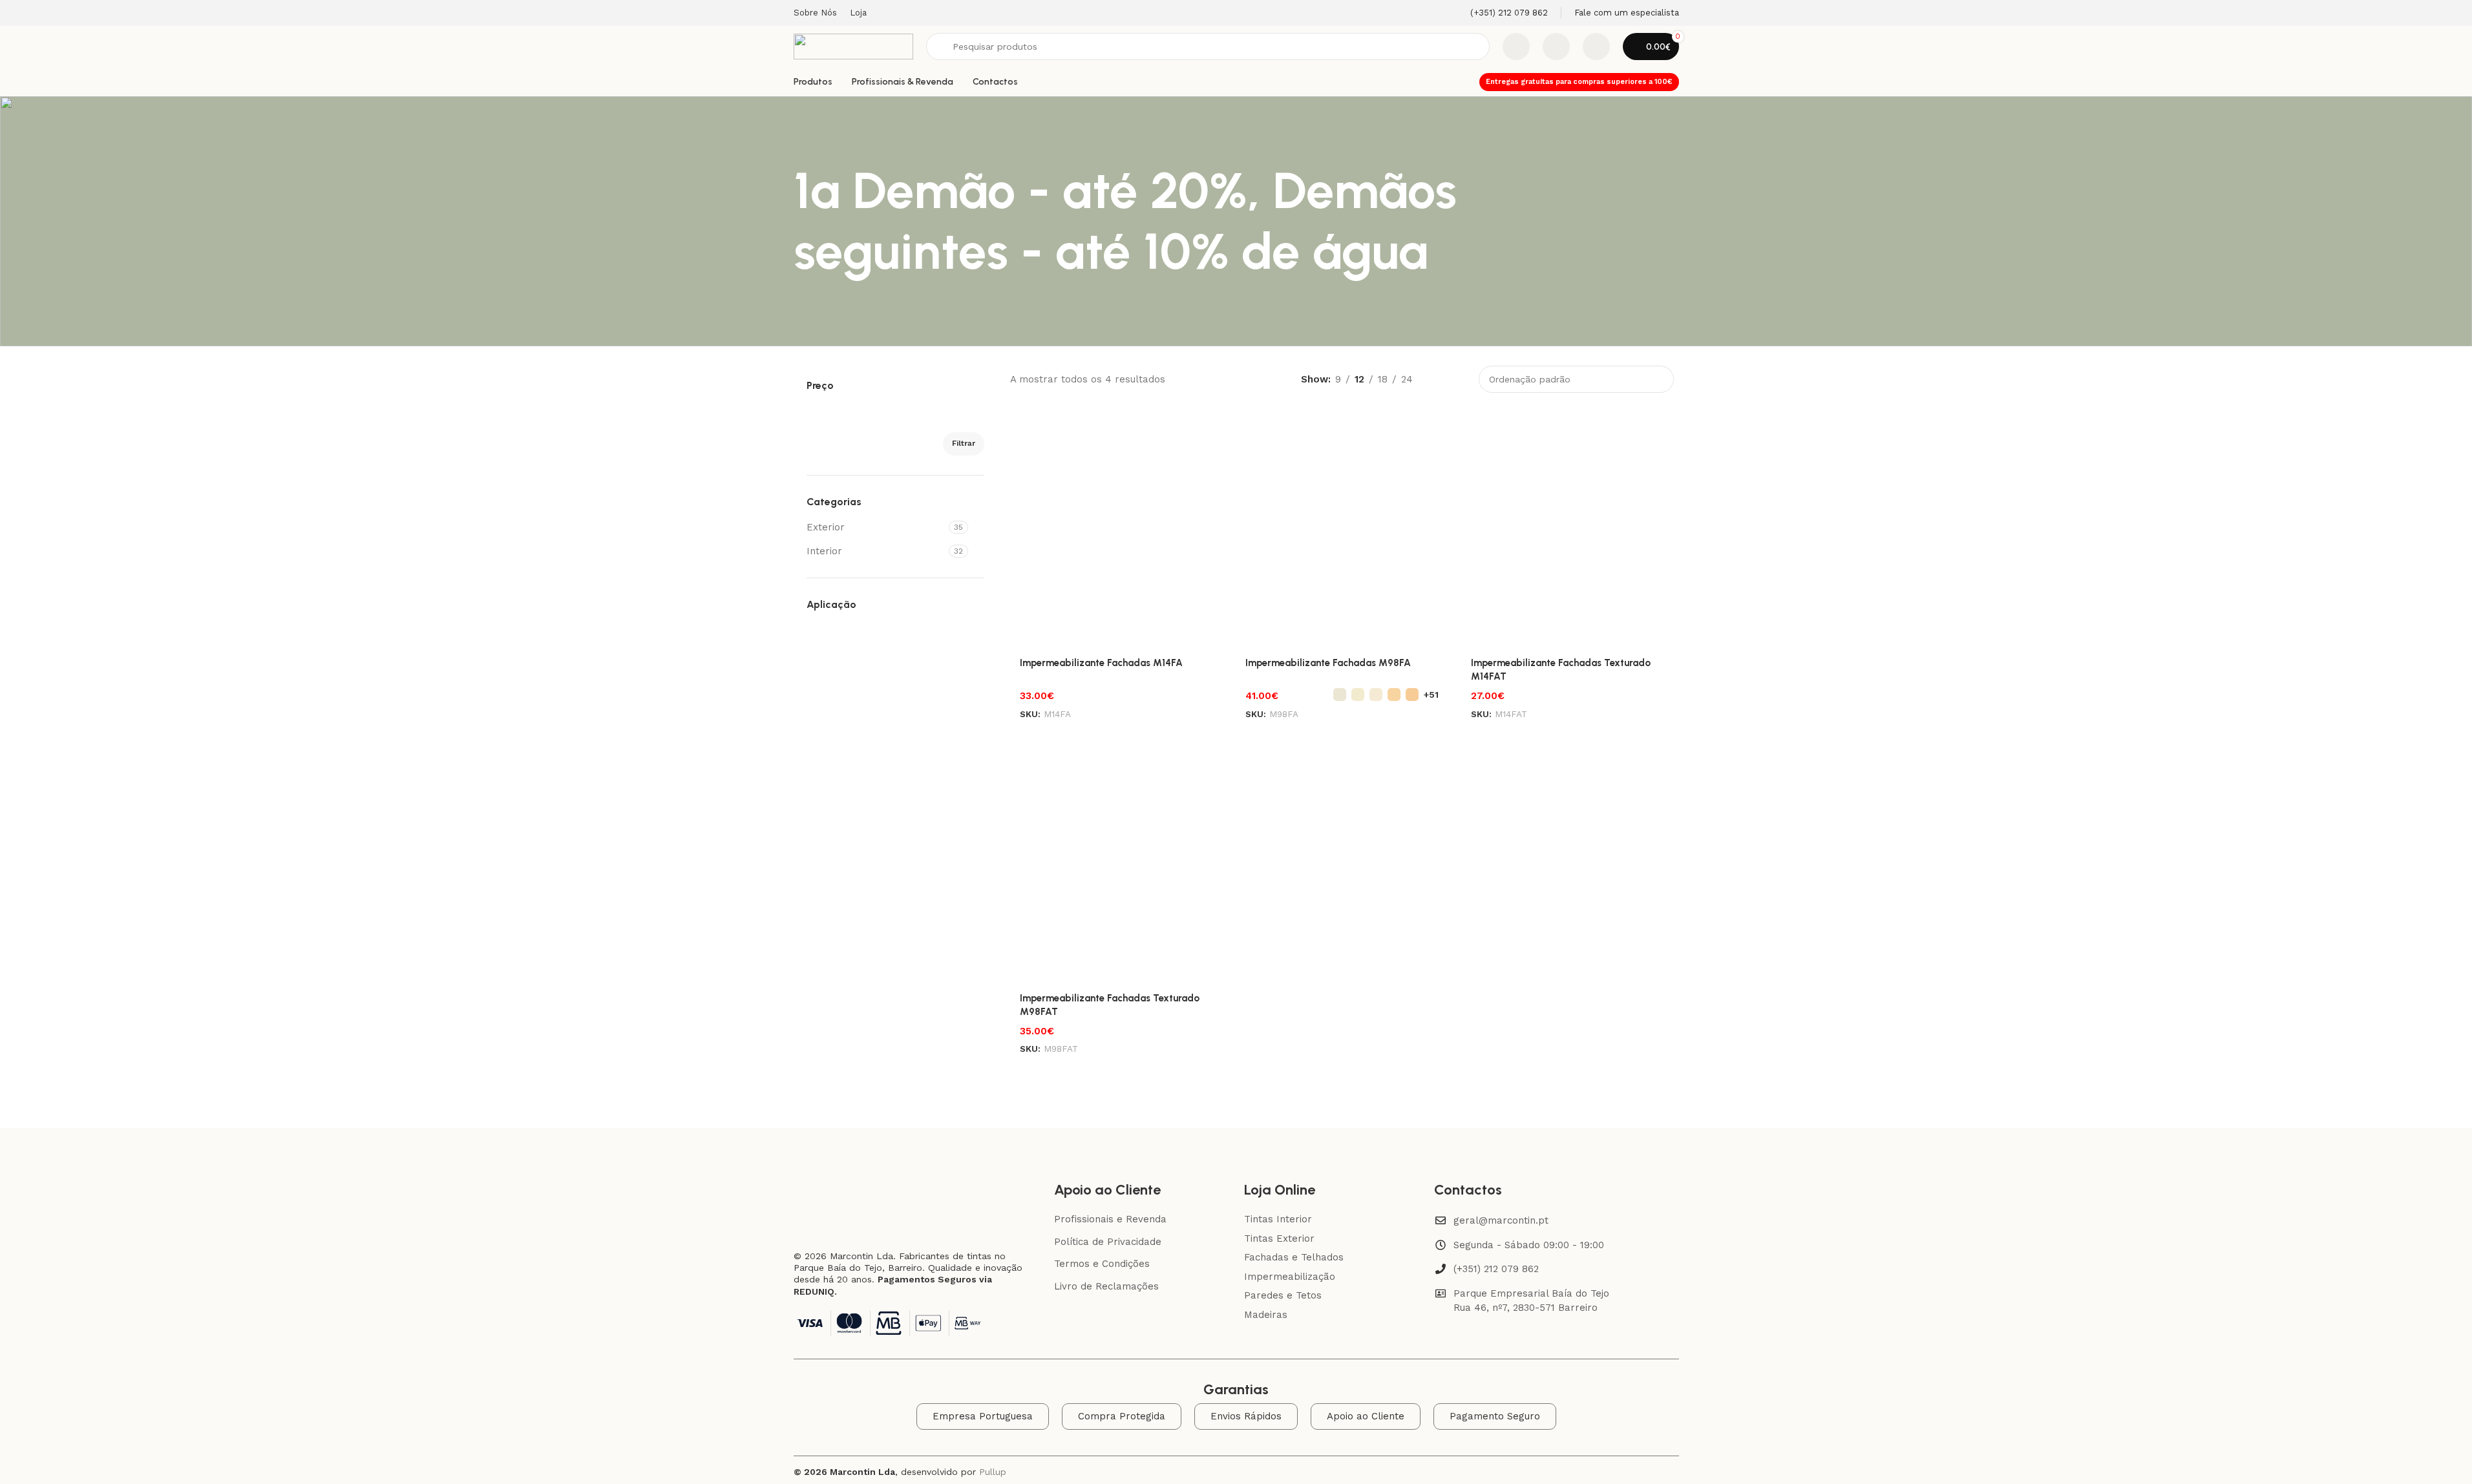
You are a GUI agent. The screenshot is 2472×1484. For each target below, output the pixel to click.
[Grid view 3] (1437, 380)
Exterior (826, 527)
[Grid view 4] (1459, 380)
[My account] (1596, 47)
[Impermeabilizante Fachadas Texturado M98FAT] (1116, 862)
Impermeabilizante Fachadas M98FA (1328, 663)
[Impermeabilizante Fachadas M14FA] (1116, 527)
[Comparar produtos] (1516, 47)
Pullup (993, 1472)
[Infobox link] (1501, 13)
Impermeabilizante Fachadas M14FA (1101, 663)
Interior (824, 551)
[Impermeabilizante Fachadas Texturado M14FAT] (1568, 527)
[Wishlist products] (1556, 47)
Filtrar (964, 443)
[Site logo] (853, 46)
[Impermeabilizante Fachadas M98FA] (1342, 527)
